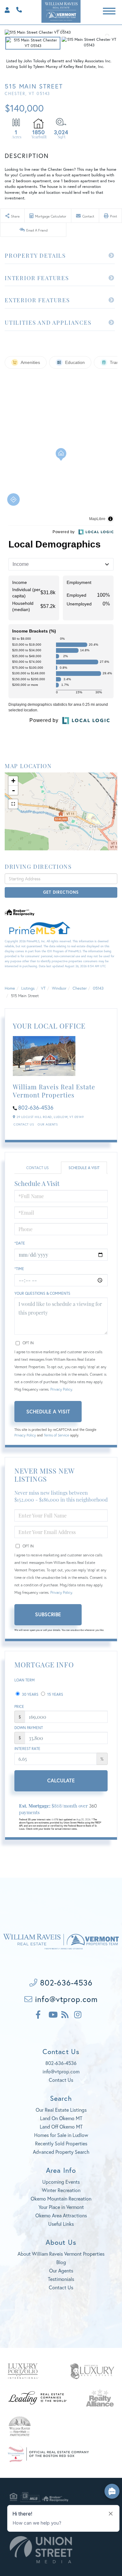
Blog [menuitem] (61, 2262)
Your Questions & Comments (42, 1293)
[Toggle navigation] (109, 10)
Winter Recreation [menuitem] (61, 2190)
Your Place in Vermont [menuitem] (61, 2207)
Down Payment (29, 1728)
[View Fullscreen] (13, 804)
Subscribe (48, 1614)
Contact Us (24, 1124)
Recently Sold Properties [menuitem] (61, 2143)
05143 (98, 988)
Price (19, 1706)
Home (10, 988)
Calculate (61, 1780)
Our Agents (48, 1124)
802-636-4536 (18, 9)
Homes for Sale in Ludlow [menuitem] (61, 2135)
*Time (19, 1269)
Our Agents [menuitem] (61, 2270)
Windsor (59, 988)
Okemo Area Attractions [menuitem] (61, 2215)
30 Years (30, 1694)
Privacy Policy (61, 1389)
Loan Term (25, 1680)
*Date (20, 1243)
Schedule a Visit (84, 1168)
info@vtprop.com (65, 1999)
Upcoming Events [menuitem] (61, 2182)
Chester (80, 988)
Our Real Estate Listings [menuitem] (61, 2110)
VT (43, 988)
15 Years (55, 1694)
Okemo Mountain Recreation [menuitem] (61, 2198)
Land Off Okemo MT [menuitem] (61, 2127)
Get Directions (61, 892)
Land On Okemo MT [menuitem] (61, 2118)
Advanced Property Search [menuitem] (61, 2152)
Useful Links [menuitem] (61, 2224)
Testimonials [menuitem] (61, 2279)
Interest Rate (27, 1749)
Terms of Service (56, 1435)
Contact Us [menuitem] (61, 2287)
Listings (28, 988)
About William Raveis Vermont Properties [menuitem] (61, 2254)
